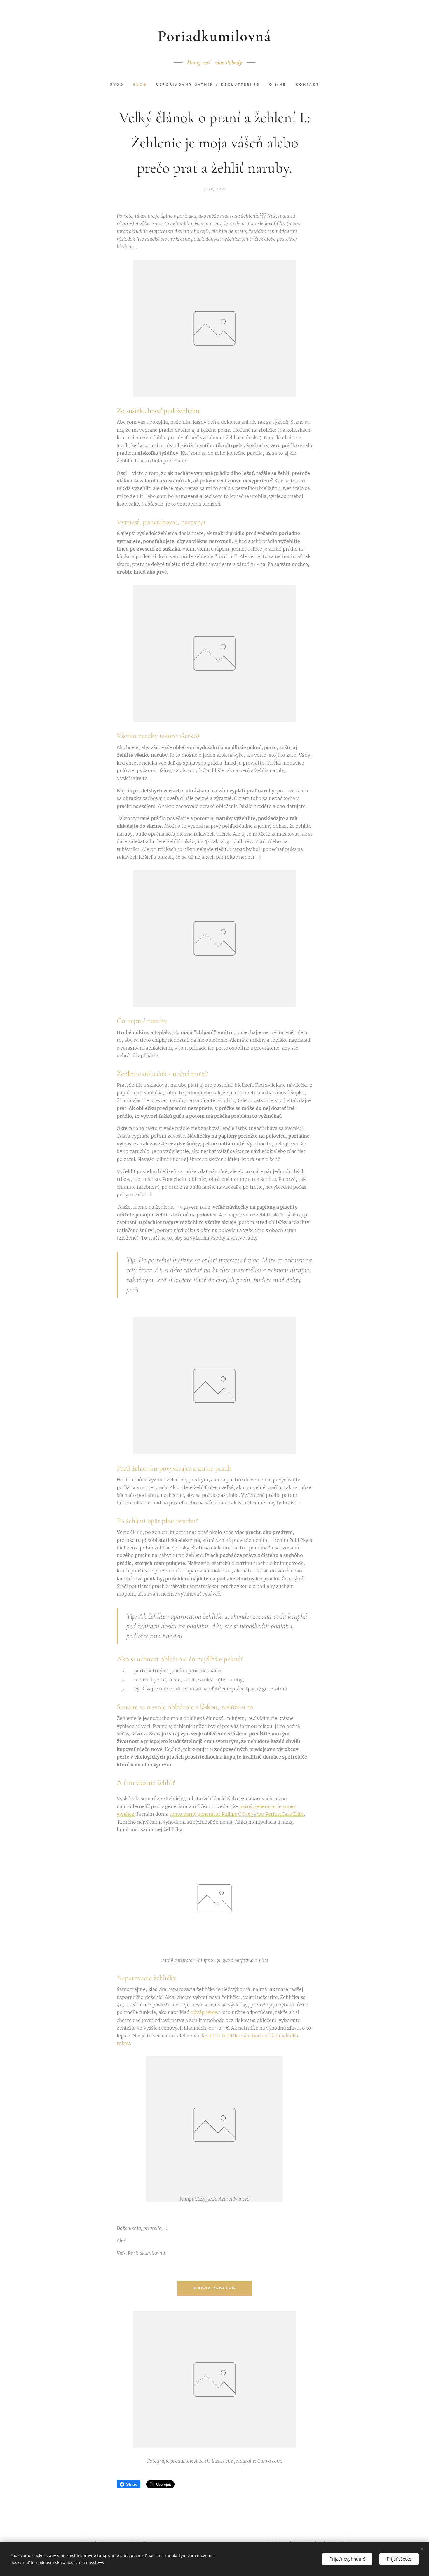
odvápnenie (204, 2012)
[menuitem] (119, 85)
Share (132, 2484)
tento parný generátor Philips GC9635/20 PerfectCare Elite (237, 1814)
